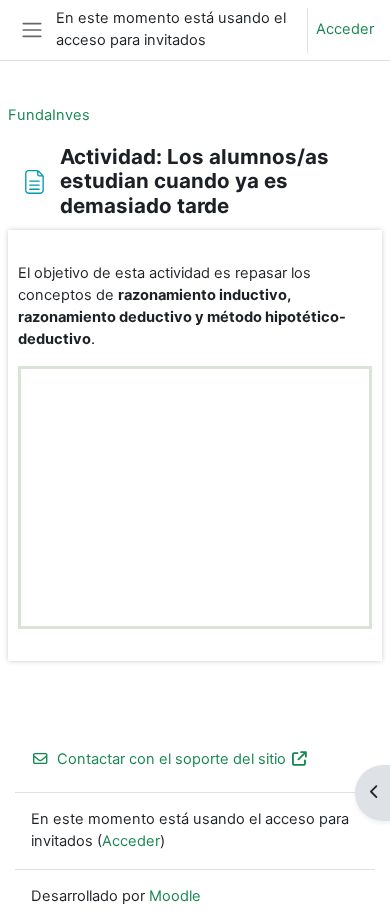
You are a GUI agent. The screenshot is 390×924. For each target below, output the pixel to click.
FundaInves (49, 115)
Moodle (175, 896)
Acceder (345, 29)
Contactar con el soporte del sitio (171, 759)
